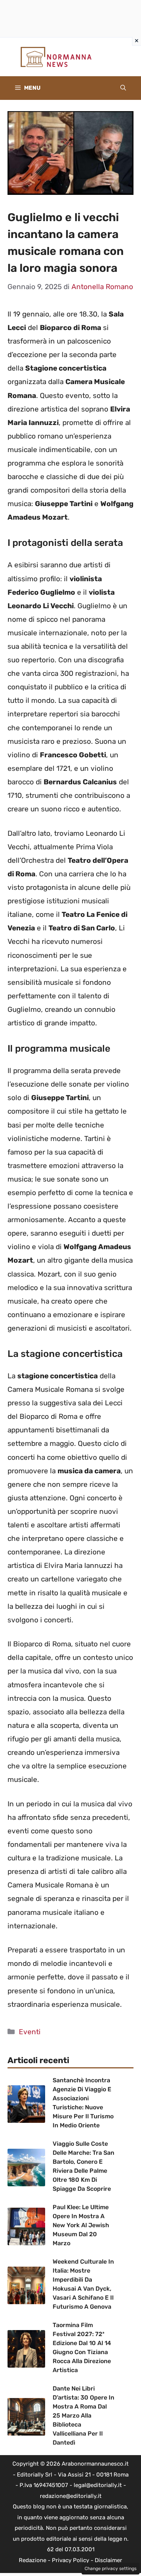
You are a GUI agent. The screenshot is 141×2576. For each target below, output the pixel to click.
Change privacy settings (111, 2568)
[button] (123, 88)
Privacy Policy (70, 2560)
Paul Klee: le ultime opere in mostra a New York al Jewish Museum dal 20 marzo (81, 2225)
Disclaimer (108, 2560)
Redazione (33, 2560)
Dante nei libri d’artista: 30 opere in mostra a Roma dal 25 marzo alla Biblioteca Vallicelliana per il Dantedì (83, 2415)
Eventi (30, 2032)
